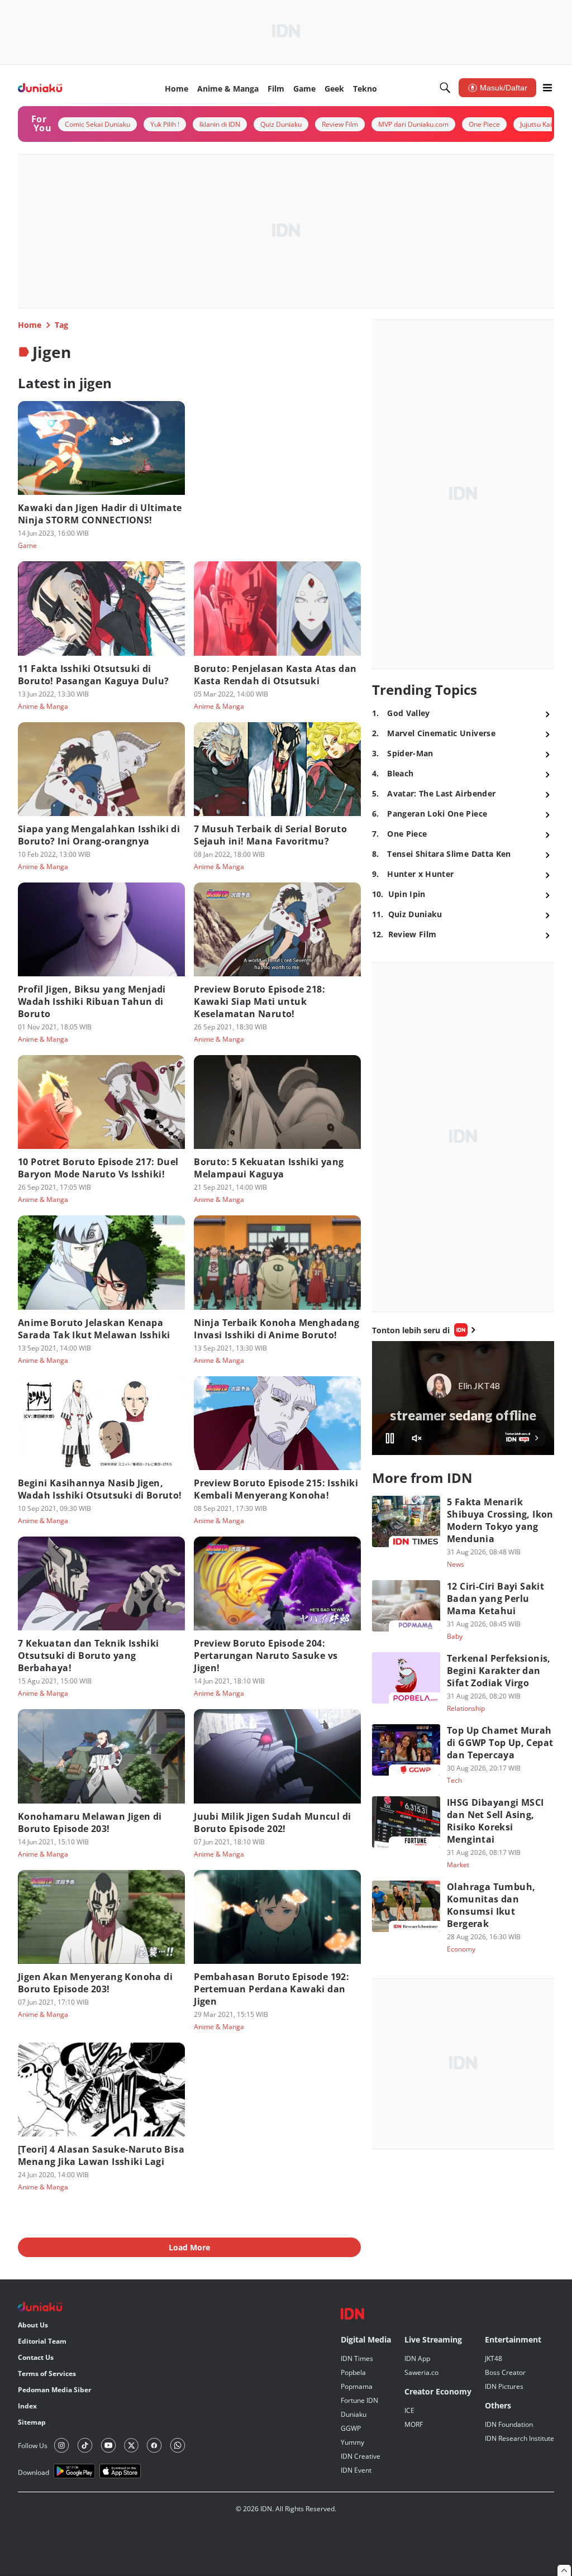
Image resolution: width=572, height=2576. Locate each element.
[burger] (547, 88)
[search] (445, 88)
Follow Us (33, 2446)
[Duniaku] (40, 88)
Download (34, 2472)
